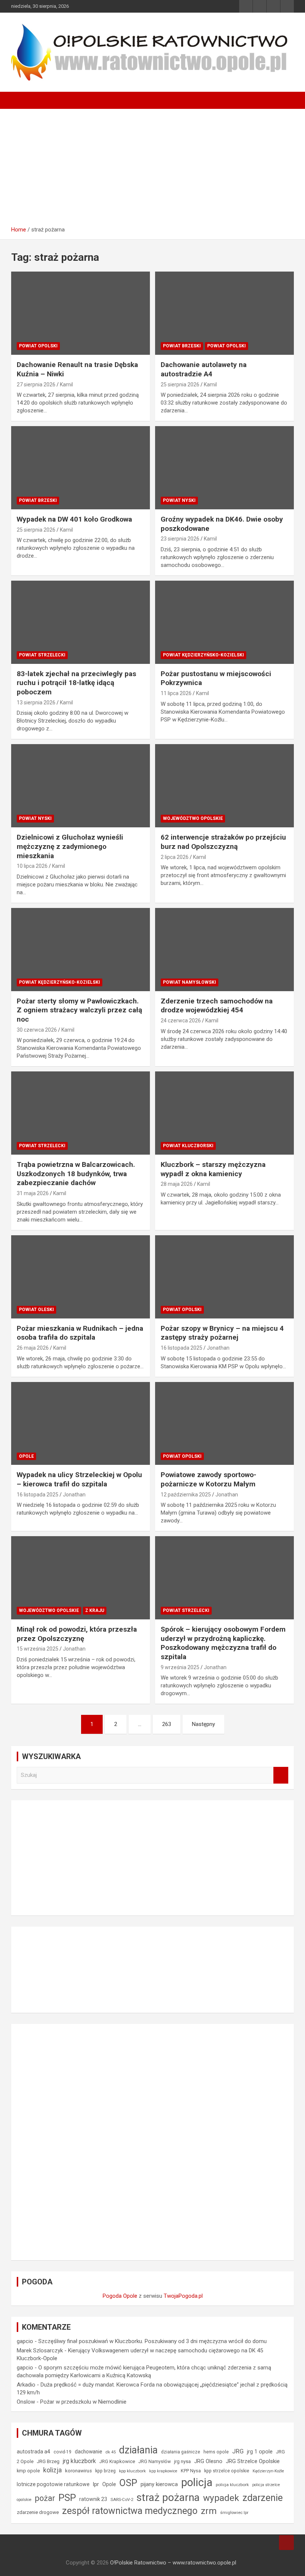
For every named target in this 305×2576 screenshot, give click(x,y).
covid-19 (62, 2452)
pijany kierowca (159, 2484)
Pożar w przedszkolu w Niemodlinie (83, 2402)
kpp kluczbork (132, 2471)
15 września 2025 (38, 1649)
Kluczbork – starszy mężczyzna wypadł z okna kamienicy (213, 1169)
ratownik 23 (93, 2499)
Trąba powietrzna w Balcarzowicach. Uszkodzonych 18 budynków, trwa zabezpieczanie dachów (76, 1174)
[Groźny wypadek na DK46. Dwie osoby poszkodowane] (174, 445)
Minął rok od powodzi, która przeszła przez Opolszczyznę (77, 1634)
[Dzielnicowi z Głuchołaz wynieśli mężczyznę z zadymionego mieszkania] (30, 763)
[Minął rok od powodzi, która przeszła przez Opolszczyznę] (30, 1555)
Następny (203, 1724)
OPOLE (26, 1456)
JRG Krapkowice (117, 2461)
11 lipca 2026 (176, 693)
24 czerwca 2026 (181, 1021)
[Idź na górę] (286, 2543)
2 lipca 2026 (175, 857)
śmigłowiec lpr (234, 2512)
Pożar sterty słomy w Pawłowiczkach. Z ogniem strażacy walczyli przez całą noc (79, 1010)
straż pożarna (168, 2497)
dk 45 (111, 2452)
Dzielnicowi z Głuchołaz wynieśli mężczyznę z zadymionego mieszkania (70, 846)
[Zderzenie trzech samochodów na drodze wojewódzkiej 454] (174, 927)
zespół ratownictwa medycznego (130, 2511)
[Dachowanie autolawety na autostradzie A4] (174, 290)
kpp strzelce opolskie (227, 2471)
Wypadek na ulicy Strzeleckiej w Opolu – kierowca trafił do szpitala (79, 1479)
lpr (96, 2484)
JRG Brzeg (48, 2461)
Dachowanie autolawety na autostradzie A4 (204, 369)
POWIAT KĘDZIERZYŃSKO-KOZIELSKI (203, 655)
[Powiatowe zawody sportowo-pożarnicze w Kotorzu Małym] (174, 1400)
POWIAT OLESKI (36, 1310)
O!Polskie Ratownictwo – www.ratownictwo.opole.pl (173, 2563)
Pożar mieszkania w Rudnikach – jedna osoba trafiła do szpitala (80, 1333)
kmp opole (28, 2471)
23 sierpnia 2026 (180, 539)
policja (197, 2482)
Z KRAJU (95, 1610)
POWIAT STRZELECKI (42, 655)
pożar (45, 2498)
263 (167, 1724)
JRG (238, 2451)
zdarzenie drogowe (38, 2512)
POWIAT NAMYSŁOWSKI (190, 982)
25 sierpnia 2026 (180, 385)
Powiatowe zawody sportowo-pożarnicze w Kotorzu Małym (208, 1479)
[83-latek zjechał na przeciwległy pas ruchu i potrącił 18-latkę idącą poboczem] (30, 599)
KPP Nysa (191, 2471)
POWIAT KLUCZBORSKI (188, 1146)
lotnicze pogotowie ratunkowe (53, 2484)
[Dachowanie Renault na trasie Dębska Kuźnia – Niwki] (30, 290)
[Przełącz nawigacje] (20, 100)
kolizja (52, 2470)
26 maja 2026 (33, 1348)
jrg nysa (182, 2461)
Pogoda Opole (120, 2296)
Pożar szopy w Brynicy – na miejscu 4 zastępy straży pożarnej (222, 1333)
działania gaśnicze (181, 2452)
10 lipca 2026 (32, 866)
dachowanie (89, 2452)
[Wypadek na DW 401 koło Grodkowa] (30, 445)
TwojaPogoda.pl (183, 2296)
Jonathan (218, 1348)
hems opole (216, 2452)
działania (138, 2450)
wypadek (221, 2498)
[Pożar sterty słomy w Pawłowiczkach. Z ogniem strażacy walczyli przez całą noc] (30, 927)
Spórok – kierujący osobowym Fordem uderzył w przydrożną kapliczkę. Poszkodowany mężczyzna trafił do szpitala (223, 1643)
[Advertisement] (152, 165)
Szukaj (281, 1775)
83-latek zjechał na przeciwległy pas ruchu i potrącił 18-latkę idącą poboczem (76, 683)
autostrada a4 (33, 2452)
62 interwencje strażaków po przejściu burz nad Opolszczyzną (223, 842)
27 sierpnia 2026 (36, 385)
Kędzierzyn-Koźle (268, 2471)
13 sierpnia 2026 (36, 703)
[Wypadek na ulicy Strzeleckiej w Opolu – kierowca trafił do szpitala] (30, 1400)
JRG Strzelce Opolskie (253, 2461)
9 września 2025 (180, 1667)
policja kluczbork (232, 2485)
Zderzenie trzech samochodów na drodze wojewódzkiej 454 (217, 1006)
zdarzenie (263, 2498)
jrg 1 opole (260, 2452)
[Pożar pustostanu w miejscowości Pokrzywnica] (174, 599)
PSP (67, 2498)
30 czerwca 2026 (37, 1030)
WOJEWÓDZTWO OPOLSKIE (193, 818)
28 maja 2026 (177, 1184)
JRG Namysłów (155, 2462)
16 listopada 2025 (182, 1348)
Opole (109, 2484)
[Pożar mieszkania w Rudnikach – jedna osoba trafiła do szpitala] (30, 1254)
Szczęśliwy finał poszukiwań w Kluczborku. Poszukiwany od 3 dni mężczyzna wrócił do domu (152, 2341)
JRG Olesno (208, 2461)
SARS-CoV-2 (122, 2500)
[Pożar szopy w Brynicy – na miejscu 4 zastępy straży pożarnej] (174, 1254)
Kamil (66, 385)
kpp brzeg (105, 2471)
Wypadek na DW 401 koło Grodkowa (74, 519)
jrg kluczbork (79, 2461)
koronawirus (78, 2471)
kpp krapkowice (163, 2471)
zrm (209, 2511)
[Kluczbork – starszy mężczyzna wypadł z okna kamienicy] (174, 1090)
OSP (128, 2483)
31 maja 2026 (33, 1193)
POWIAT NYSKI (179, 500)
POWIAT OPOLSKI (38, 346)
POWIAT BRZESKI (182, 346)
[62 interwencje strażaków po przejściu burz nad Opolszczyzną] (174, 763)
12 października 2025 (186, 1495)
